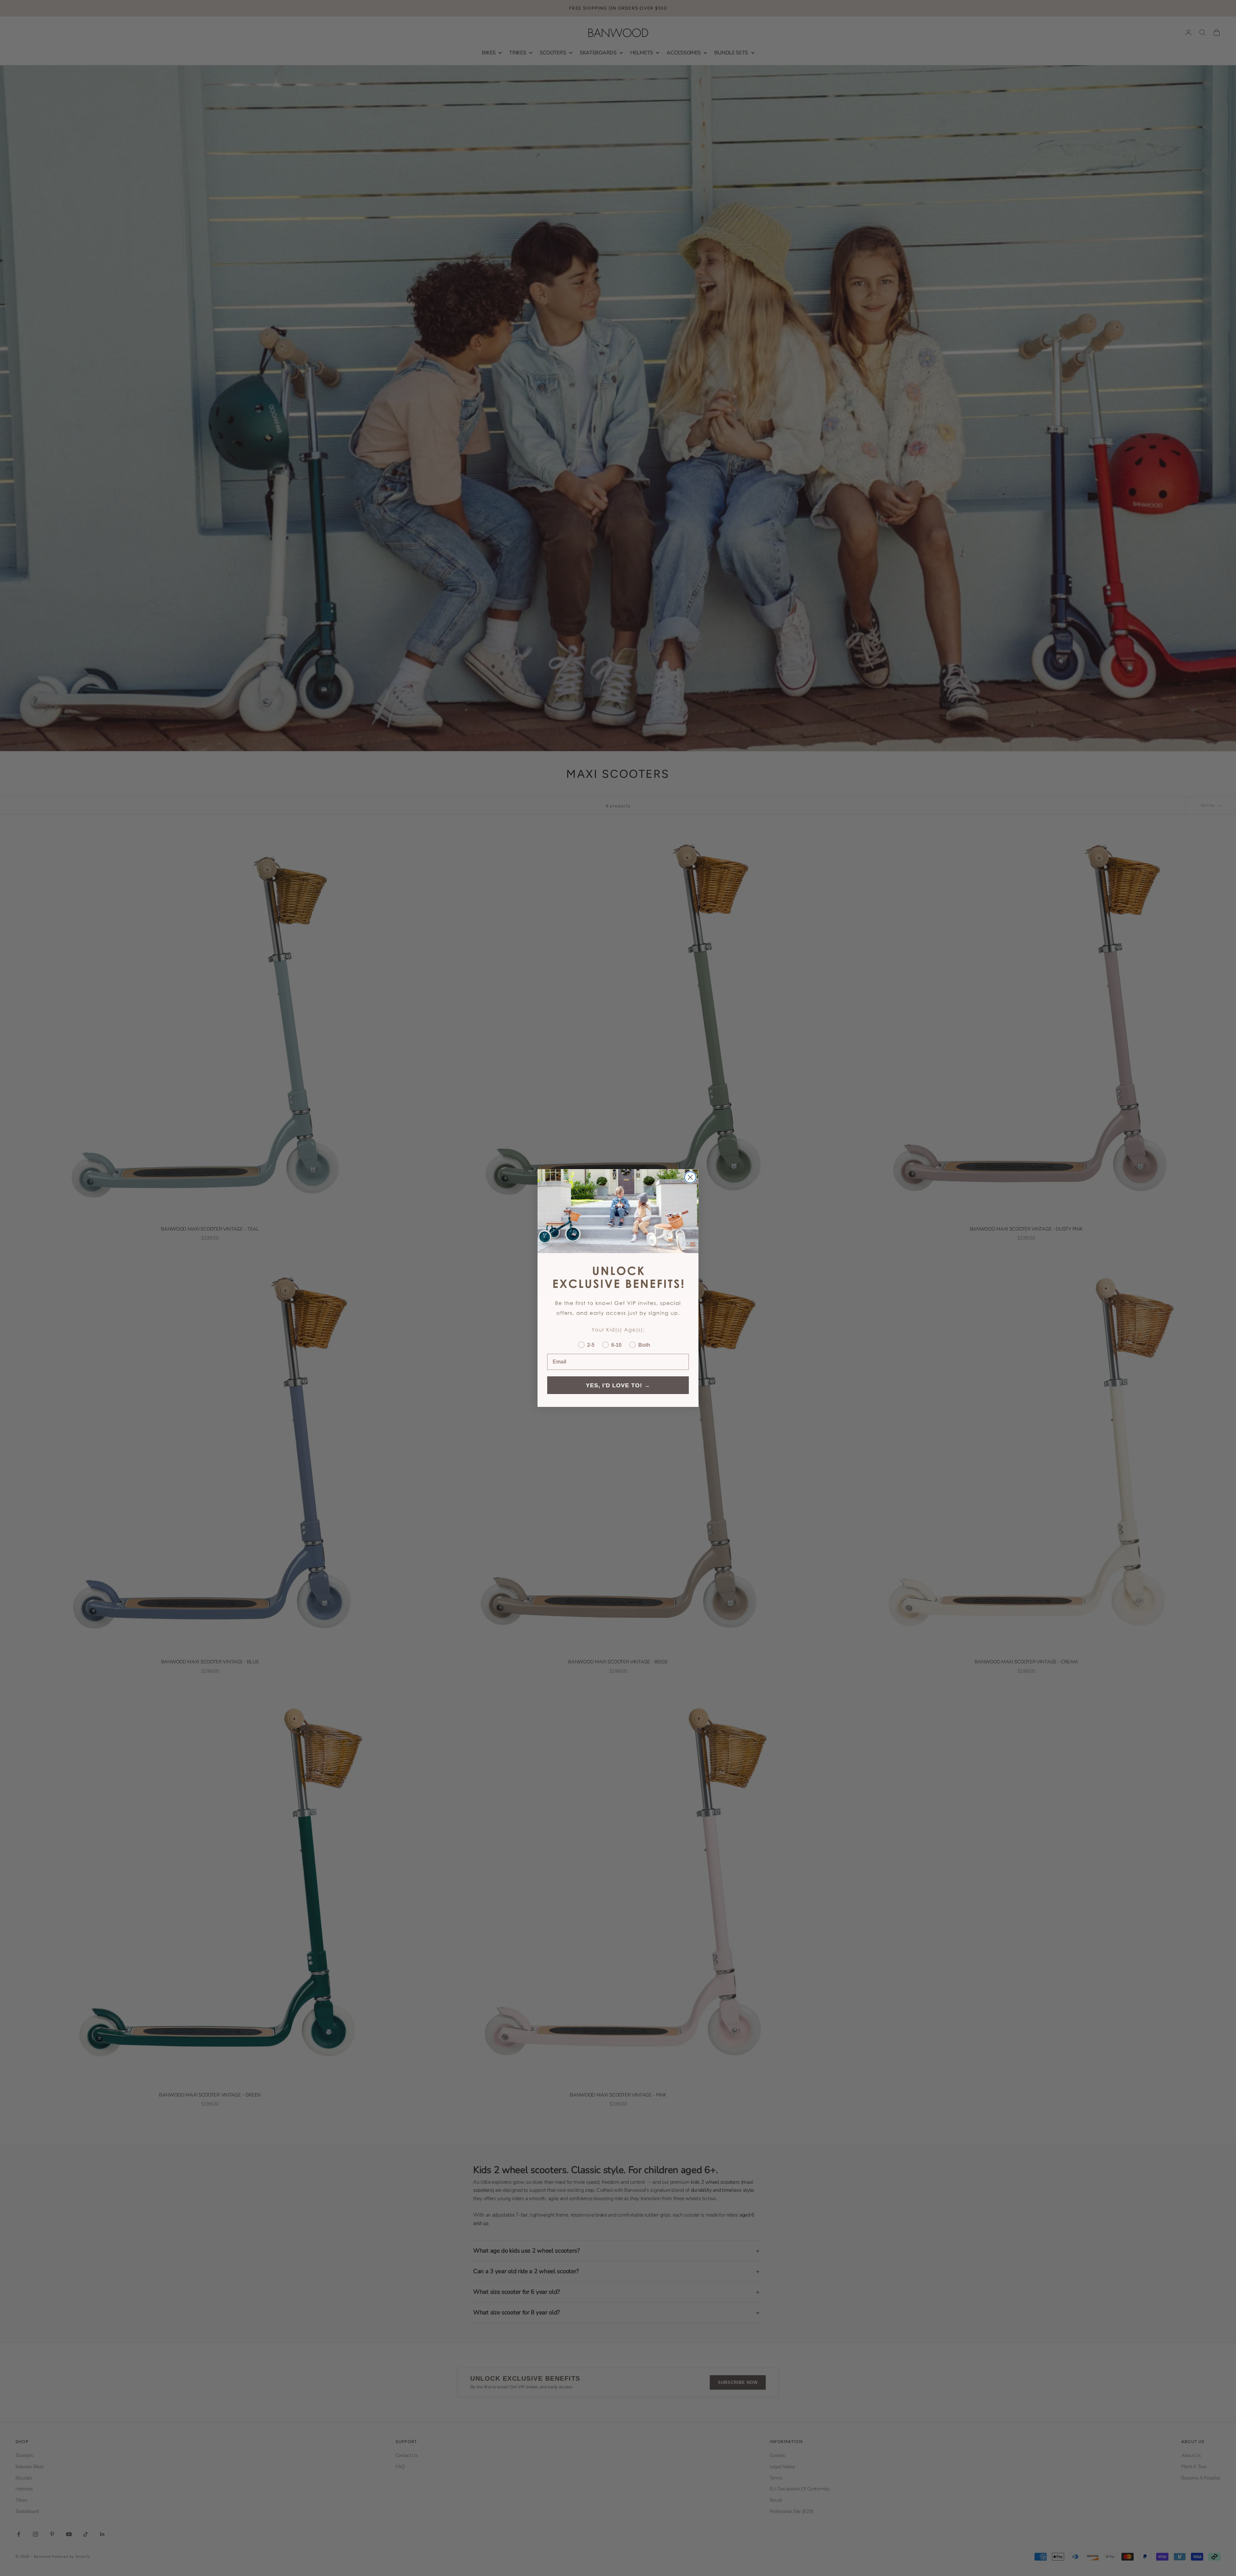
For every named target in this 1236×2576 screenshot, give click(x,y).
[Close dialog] (690, 1177)
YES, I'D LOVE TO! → (618, 1385)
